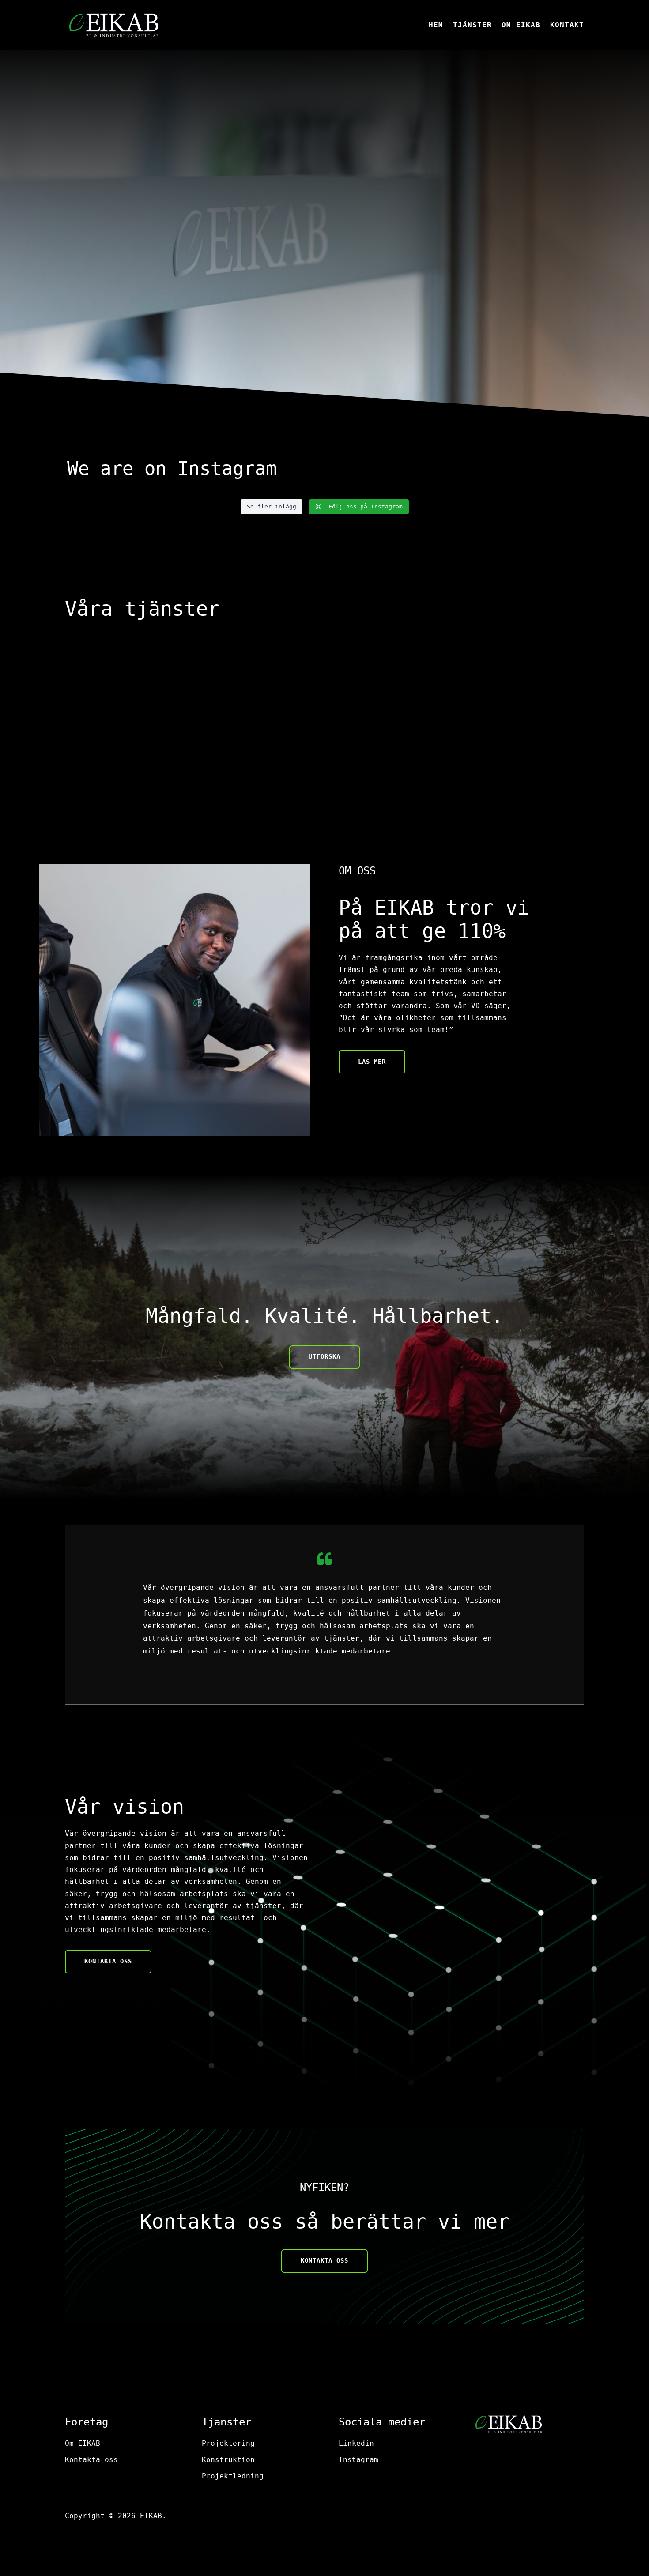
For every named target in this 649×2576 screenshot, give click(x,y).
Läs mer (372, 1062)
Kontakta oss (108, 301)
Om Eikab (521, 26)
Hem (436, 26)
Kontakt (567, 26)
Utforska (324, 1356)
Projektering (228, 2443)
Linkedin (356, 2443)
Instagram (358, 2460)
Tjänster (472, 26)
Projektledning (233, 2476)
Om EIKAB (83, 2443)
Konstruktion (228, 2460)
